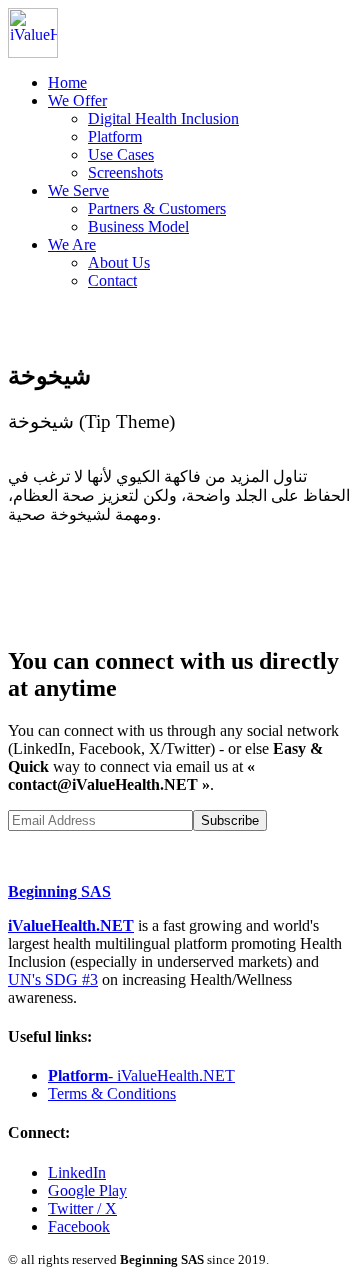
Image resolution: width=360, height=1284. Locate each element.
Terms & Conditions (112, 1093)
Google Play (87, 1190)
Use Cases (121, 154)
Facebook (79, 1226)
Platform (115, 136)
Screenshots (125, 172)
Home (67, 82)
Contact (112, 280)
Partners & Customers (157, 208)
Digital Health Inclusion (163, 118)
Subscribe (230, 820)
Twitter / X (82, 1208)
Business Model (138, 226)
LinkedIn (77, 1172)
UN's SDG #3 (53, 979)
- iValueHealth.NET (141, 1075)
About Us (119, 262)
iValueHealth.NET (71, 925)
